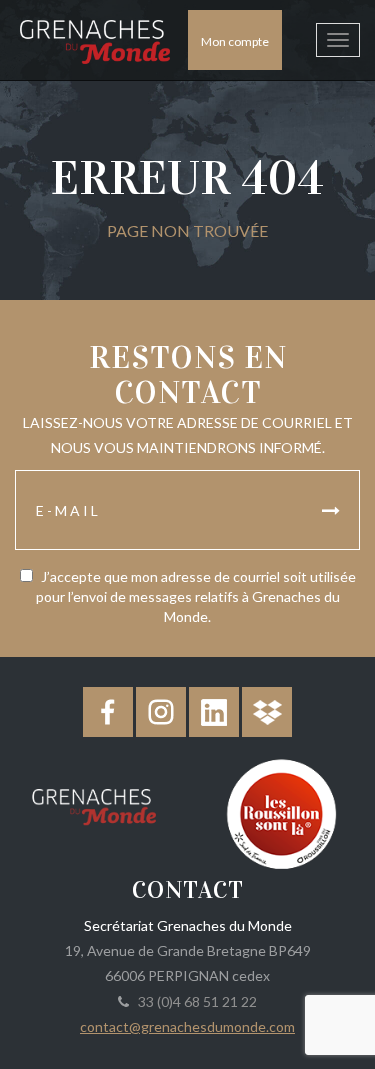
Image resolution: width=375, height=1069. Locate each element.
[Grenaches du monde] (94, 803)
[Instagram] (161, 712)
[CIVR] (282, 811)
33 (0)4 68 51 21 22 (194, 1001)
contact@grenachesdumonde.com (187, 1026)
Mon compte (235, 41)
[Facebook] (108, 712)
